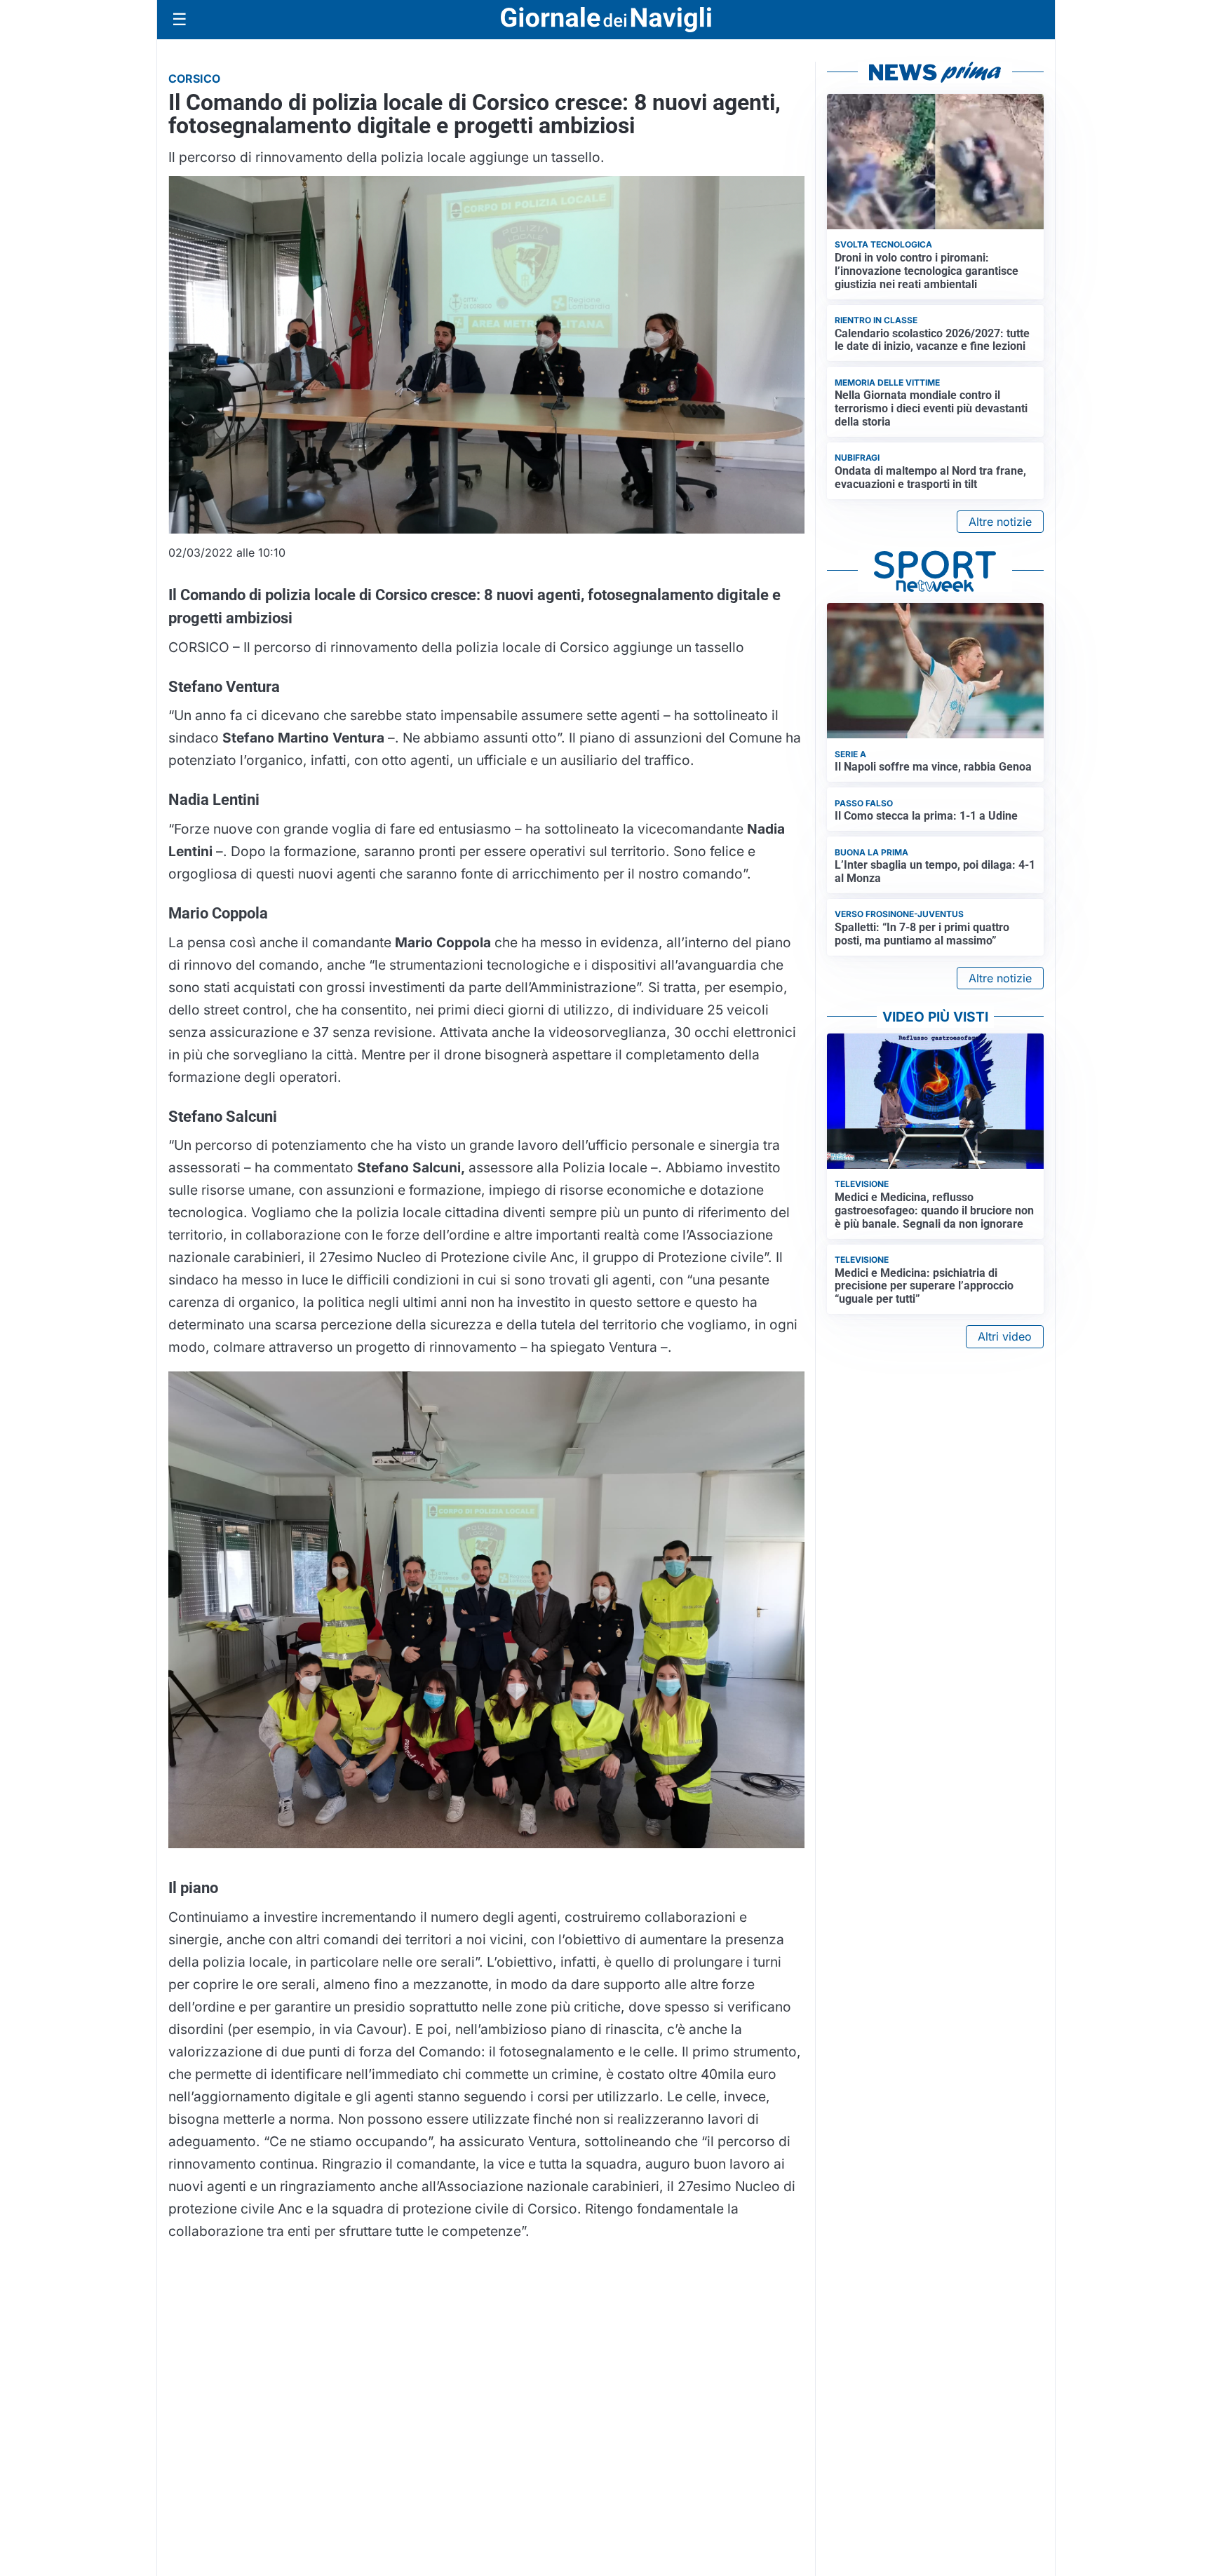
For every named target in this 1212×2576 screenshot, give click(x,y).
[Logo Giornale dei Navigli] (606, 20)
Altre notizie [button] (1000, 522)
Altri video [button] (1005, 1336)
